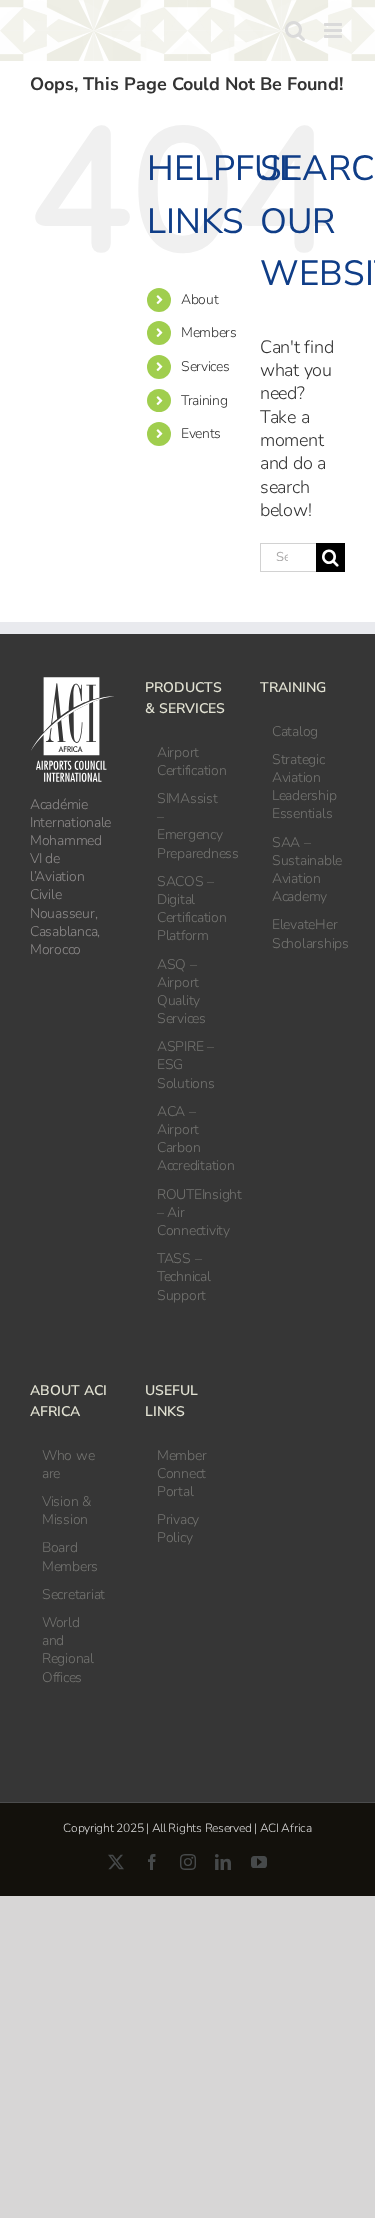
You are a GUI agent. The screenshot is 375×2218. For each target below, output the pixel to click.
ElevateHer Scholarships (303, 934)
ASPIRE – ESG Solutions (186, 1065)
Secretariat (73, 1595)
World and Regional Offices (68, 1650)
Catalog (295, 732)
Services (205, 366)
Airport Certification (188, 762)
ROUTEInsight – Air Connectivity (188, 1213)
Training (204, 400)
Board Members (70, 1557)
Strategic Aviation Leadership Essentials (303, 787)
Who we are (68, 1465)
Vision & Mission (66, 1511)
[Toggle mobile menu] (334, 30)
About (200, 299)
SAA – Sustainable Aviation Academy (303, 870)
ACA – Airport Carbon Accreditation (188, 1139)
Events (201, 433)
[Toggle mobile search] (295, 30)
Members (209, 332)
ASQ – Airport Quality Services (181, 992)
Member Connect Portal (181, 1474)
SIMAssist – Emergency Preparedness (188, 826)
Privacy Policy (178, 1529)
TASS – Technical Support (184, 1277)
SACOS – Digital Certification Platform (188, 909)
